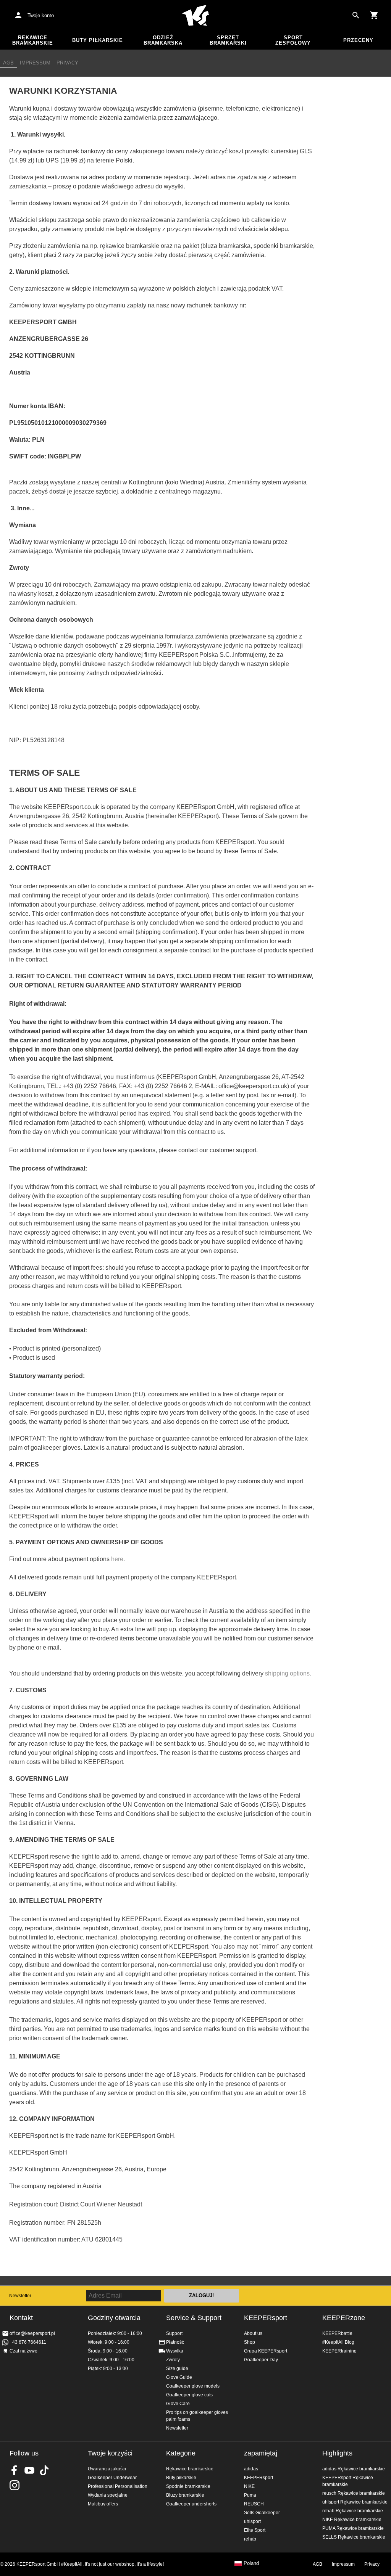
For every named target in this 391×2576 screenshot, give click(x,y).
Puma (250, 2495)
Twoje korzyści (110, 2453)
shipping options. (288, 1673)
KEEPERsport (266, 2318)
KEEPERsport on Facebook (15, 2470)
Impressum (35, 63)
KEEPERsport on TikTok (44, 2470)
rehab (250, 2539)
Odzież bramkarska (163, 40)
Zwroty (173, 2360)
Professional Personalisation (118, 2486)
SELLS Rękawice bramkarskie (354, 2537)
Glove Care (178, 2404)
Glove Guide (179, 2377)
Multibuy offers (103, 2504)
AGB (8, 63)
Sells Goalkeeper (262, 2513)
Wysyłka (175, 2351)
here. (118, 1559)
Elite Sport (255, 2530)
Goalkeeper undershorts (191, 2504)
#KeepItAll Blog (338, 2342)
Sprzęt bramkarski (228, 40)
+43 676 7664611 (28, 2342)
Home (195, 16)
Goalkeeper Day (261, 2360)
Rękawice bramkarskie (33, 40)
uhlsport (252, 2521)
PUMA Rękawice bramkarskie (353, 2528)
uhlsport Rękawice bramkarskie (355, 2502)
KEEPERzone (344, 2318)
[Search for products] (356, 15)
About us (253, 2333)
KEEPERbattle (337, 2333)
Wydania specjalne (108, 2495)
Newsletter (20, 2296)
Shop (250, 2342)
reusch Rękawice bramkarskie (354, 2493)
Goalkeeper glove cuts (189, 2395)
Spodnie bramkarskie (188, 2486)
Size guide (177, 2369)
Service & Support (194, 2318)
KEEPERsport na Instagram (15, 2485)
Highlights (337, 2453)
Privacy (67, 63)
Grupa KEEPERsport (266, 2351)
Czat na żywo (23, 2351)
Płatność (175, 2342)
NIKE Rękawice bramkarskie (352, 2520)
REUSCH (254, 2504)
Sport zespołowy (293, 40)
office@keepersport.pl (32, 2333)
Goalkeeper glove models (193, 2386)
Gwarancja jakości (107, 2469)
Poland (251, 2563)
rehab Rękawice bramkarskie (353, 2511)
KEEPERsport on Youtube (29, 2470)
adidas (251, 2469)
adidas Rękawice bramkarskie (354, 2469)
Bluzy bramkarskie (185, 2495)
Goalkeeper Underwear (112, 2478)
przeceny (358, 40)
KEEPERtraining (339, 2351)
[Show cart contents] (374, 15)
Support (174, 2333)
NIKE (249, 2486)
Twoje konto (41, 15)
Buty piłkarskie (98, 40)
